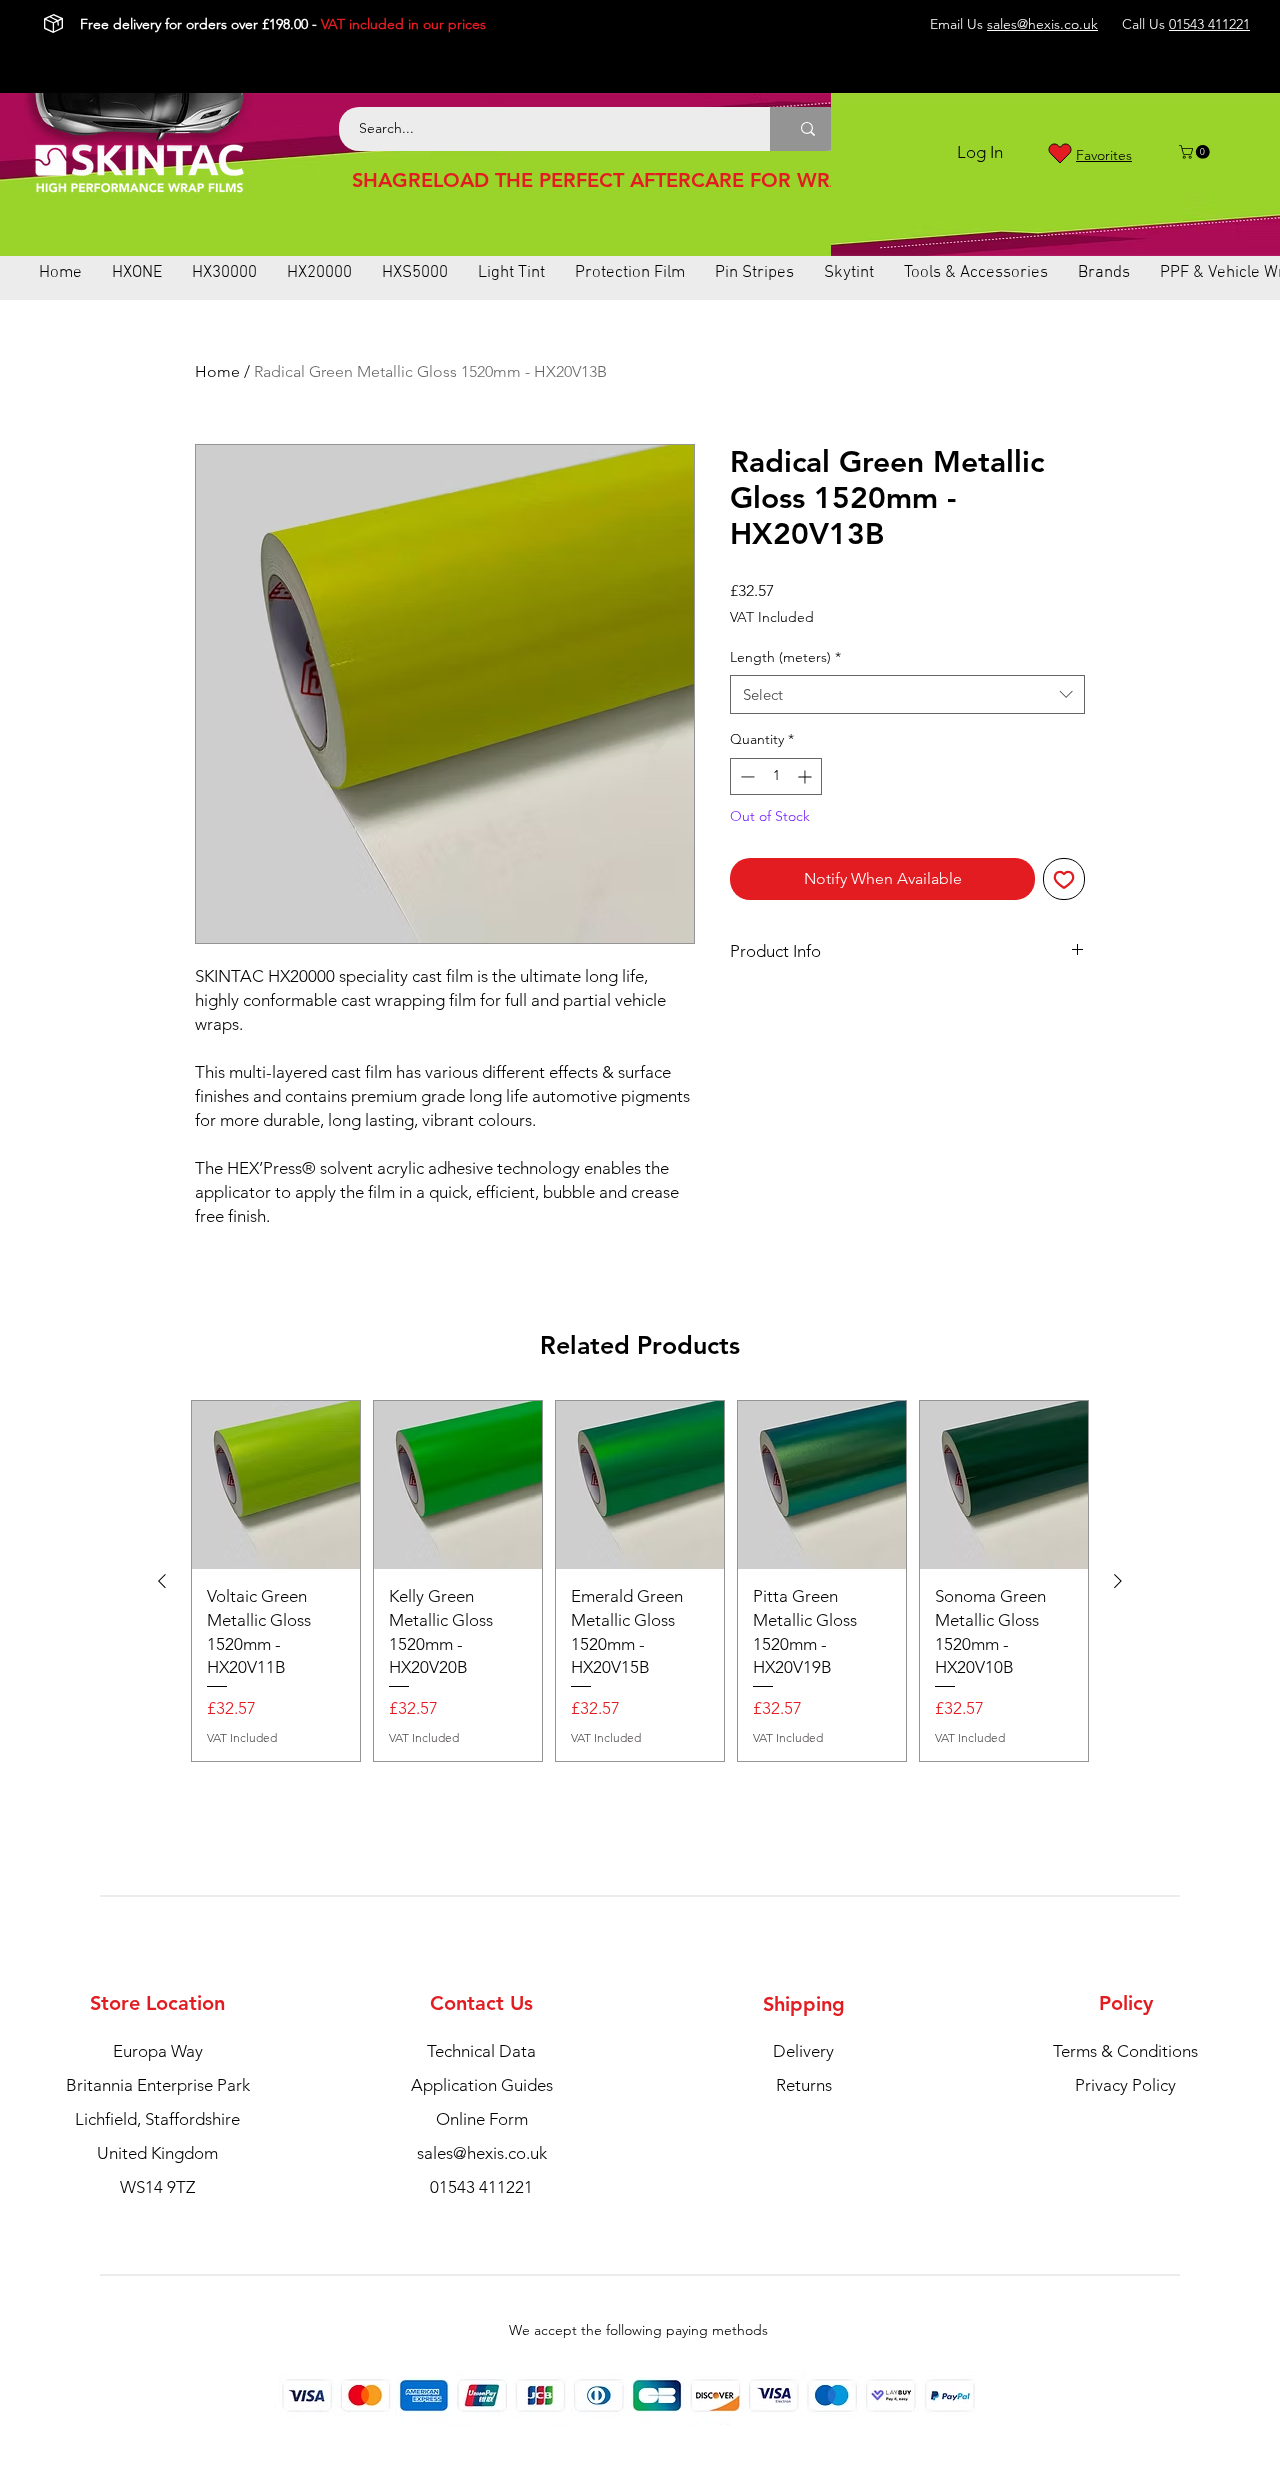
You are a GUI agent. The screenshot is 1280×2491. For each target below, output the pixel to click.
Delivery (803, 2051)
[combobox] (907, 694)
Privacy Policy (1125, 2085)
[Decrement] (745, 776)
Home (217, 371)
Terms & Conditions (1125, 2051)
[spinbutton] (776, 776)
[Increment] (806, 776)
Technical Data (481, 2051)
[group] (640, 1581)
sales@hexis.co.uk (1042, 24)
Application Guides (482, 2085)
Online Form (482, 2119)
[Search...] (808, 129)
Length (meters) (785, 657)
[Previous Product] (162, 1581)
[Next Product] (1118, 1581)
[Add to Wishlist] (1064, 879)
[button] (1196, 152)
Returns (804, 2085)
